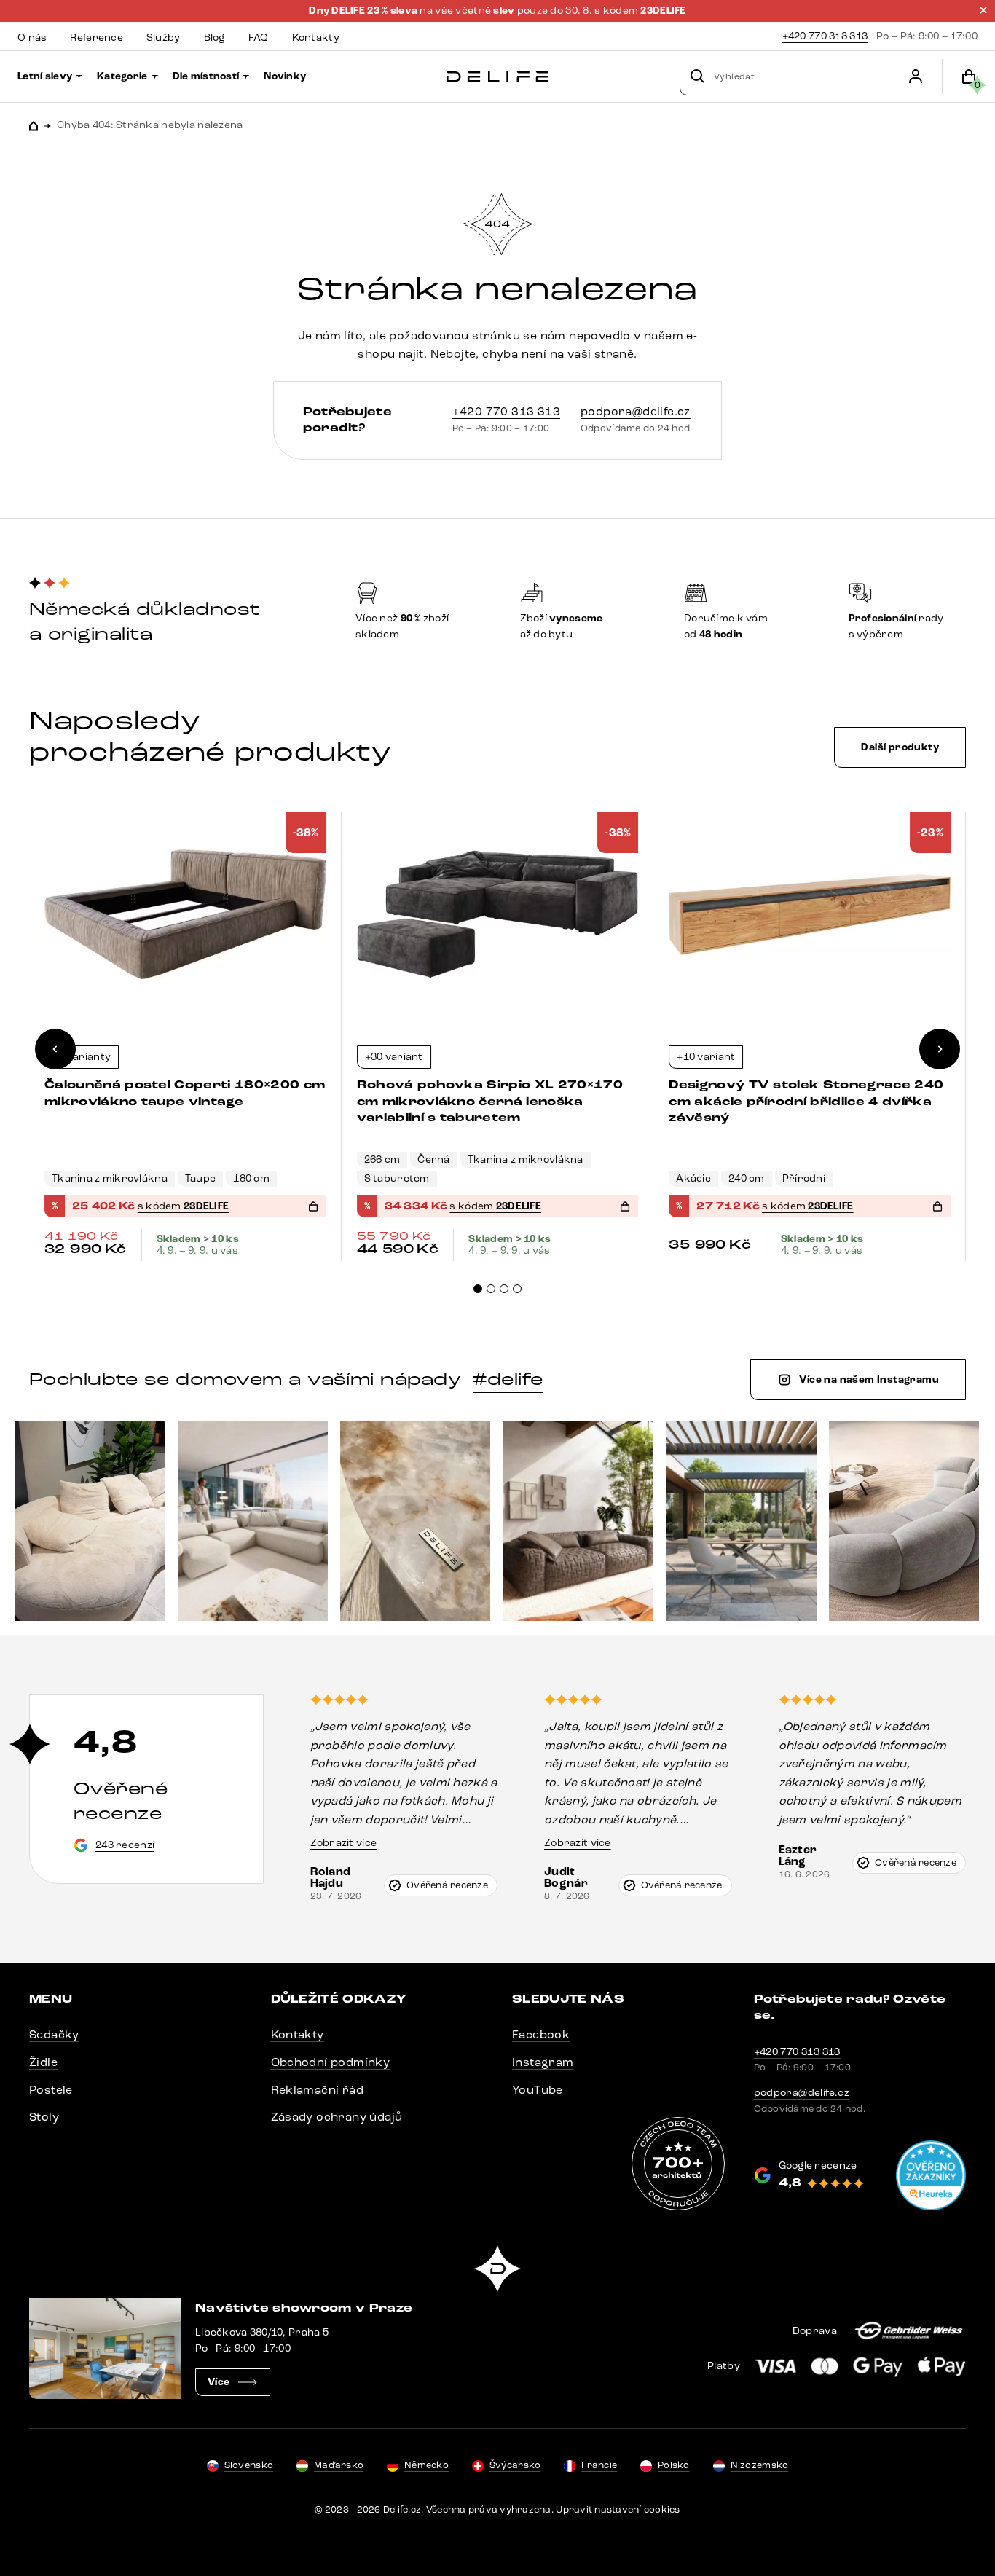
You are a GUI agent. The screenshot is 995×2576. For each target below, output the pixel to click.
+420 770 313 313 (825, 36)
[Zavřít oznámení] (983, 10)
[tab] (478, 1289)
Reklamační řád (318, 2090)
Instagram (543, 2062)
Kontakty (298, 2034)
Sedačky (54, 2034)
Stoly (44, 2117)
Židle (43, 2062)
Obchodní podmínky (331, 2062)
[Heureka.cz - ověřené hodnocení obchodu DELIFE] (931, 2175)
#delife (508, 1379)
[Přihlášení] (916, 76)
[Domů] (497, 77)
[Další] (940, 1049)
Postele (51, 2090)
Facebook (541, 2034)
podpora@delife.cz (636, 411)
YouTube (538, 2090)
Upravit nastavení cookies (618, 2510)
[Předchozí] (55, 1049)
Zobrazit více (344, 1843)
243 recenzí (125, 1845)
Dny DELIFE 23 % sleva (364, 11)
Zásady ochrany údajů (337, 2117)
